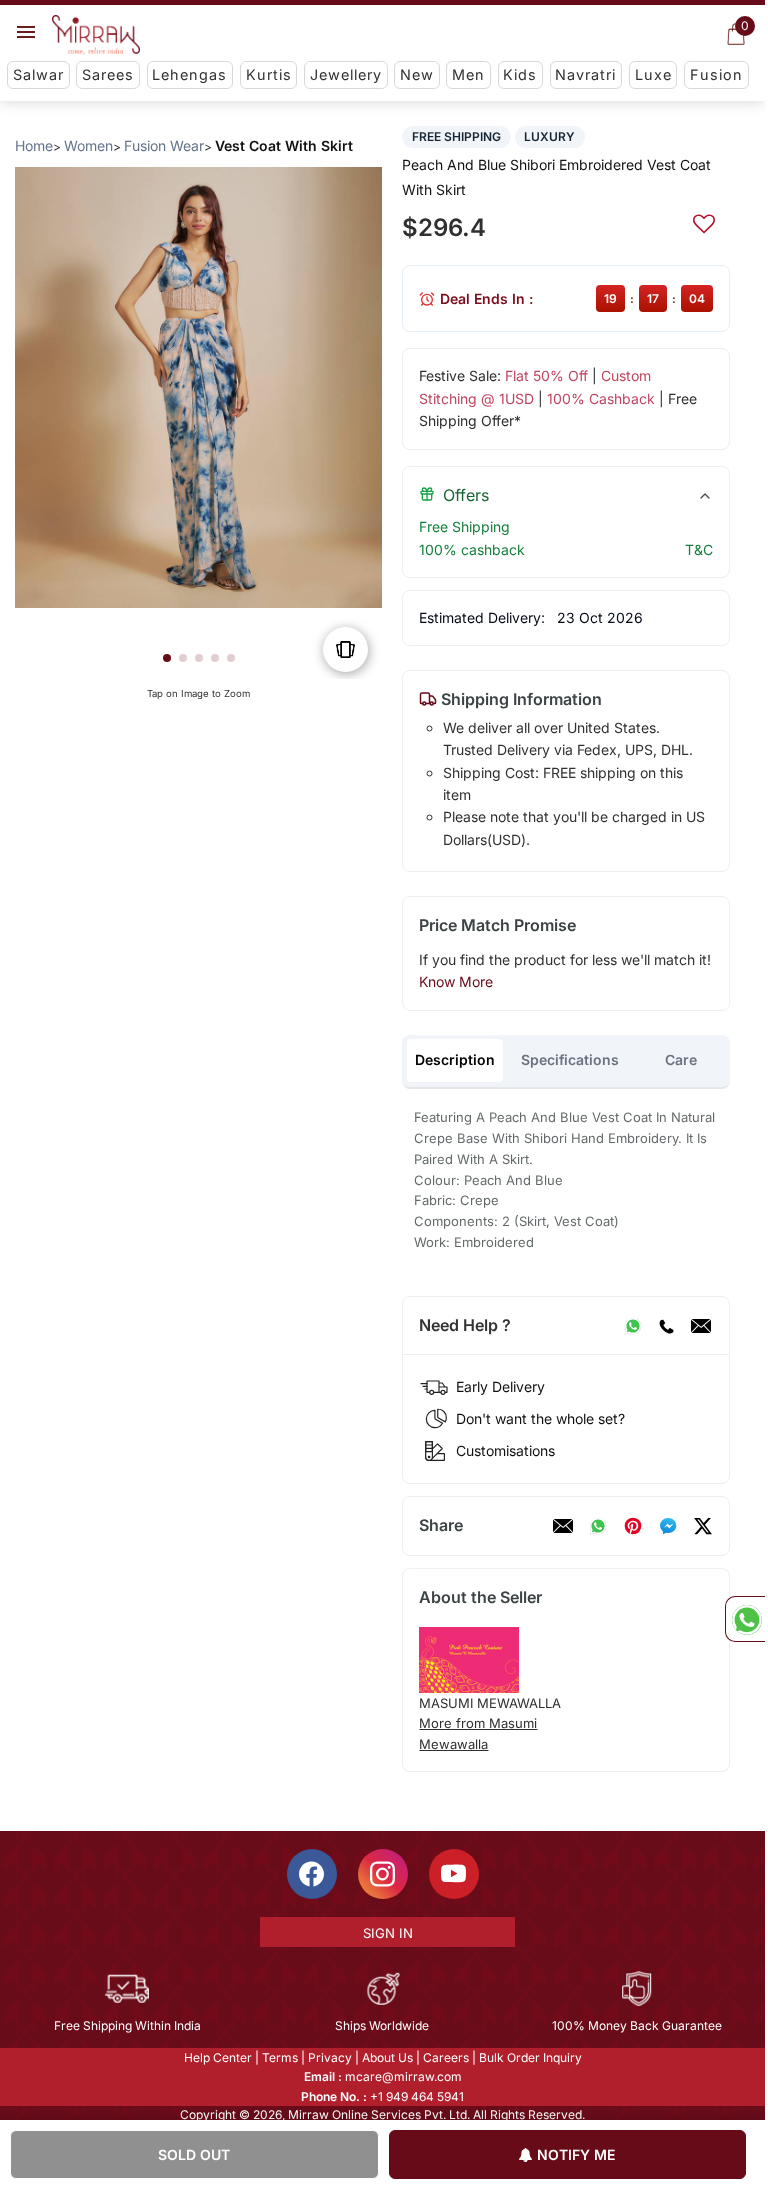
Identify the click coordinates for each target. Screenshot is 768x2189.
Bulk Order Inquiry (530, 2057)
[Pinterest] (633, 1526)
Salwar (38, 74)
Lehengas (189, 74)
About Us (387, 2057)
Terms (280, 2057)
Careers (446, 2057)
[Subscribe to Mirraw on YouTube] (454, 1874)
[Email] (701, 1326)
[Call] (666, 1326)
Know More (456, 981)
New (417, 74)
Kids (520, 74)
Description (455, 1059)
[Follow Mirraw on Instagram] (383, 1874)
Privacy (330, 2057)
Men (468, 74)
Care (681, 1059)
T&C (699, 549)
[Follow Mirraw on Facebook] (312, 1874)
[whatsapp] (598, 1526)
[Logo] (96, 35)
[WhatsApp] (633, 1326)
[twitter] (703, 1526)
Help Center (218, 2057)
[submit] (704, 221)
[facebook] (668, 1526)
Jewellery (346, 74)
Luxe (653, 74)
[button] (167, 658)
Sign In (388, 1933)
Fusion (716, 74)
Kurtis (269, 74)
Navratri (585, 74)
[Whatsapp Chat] (745, 1619)
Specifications (570, 1059)
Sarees (108, 74)
